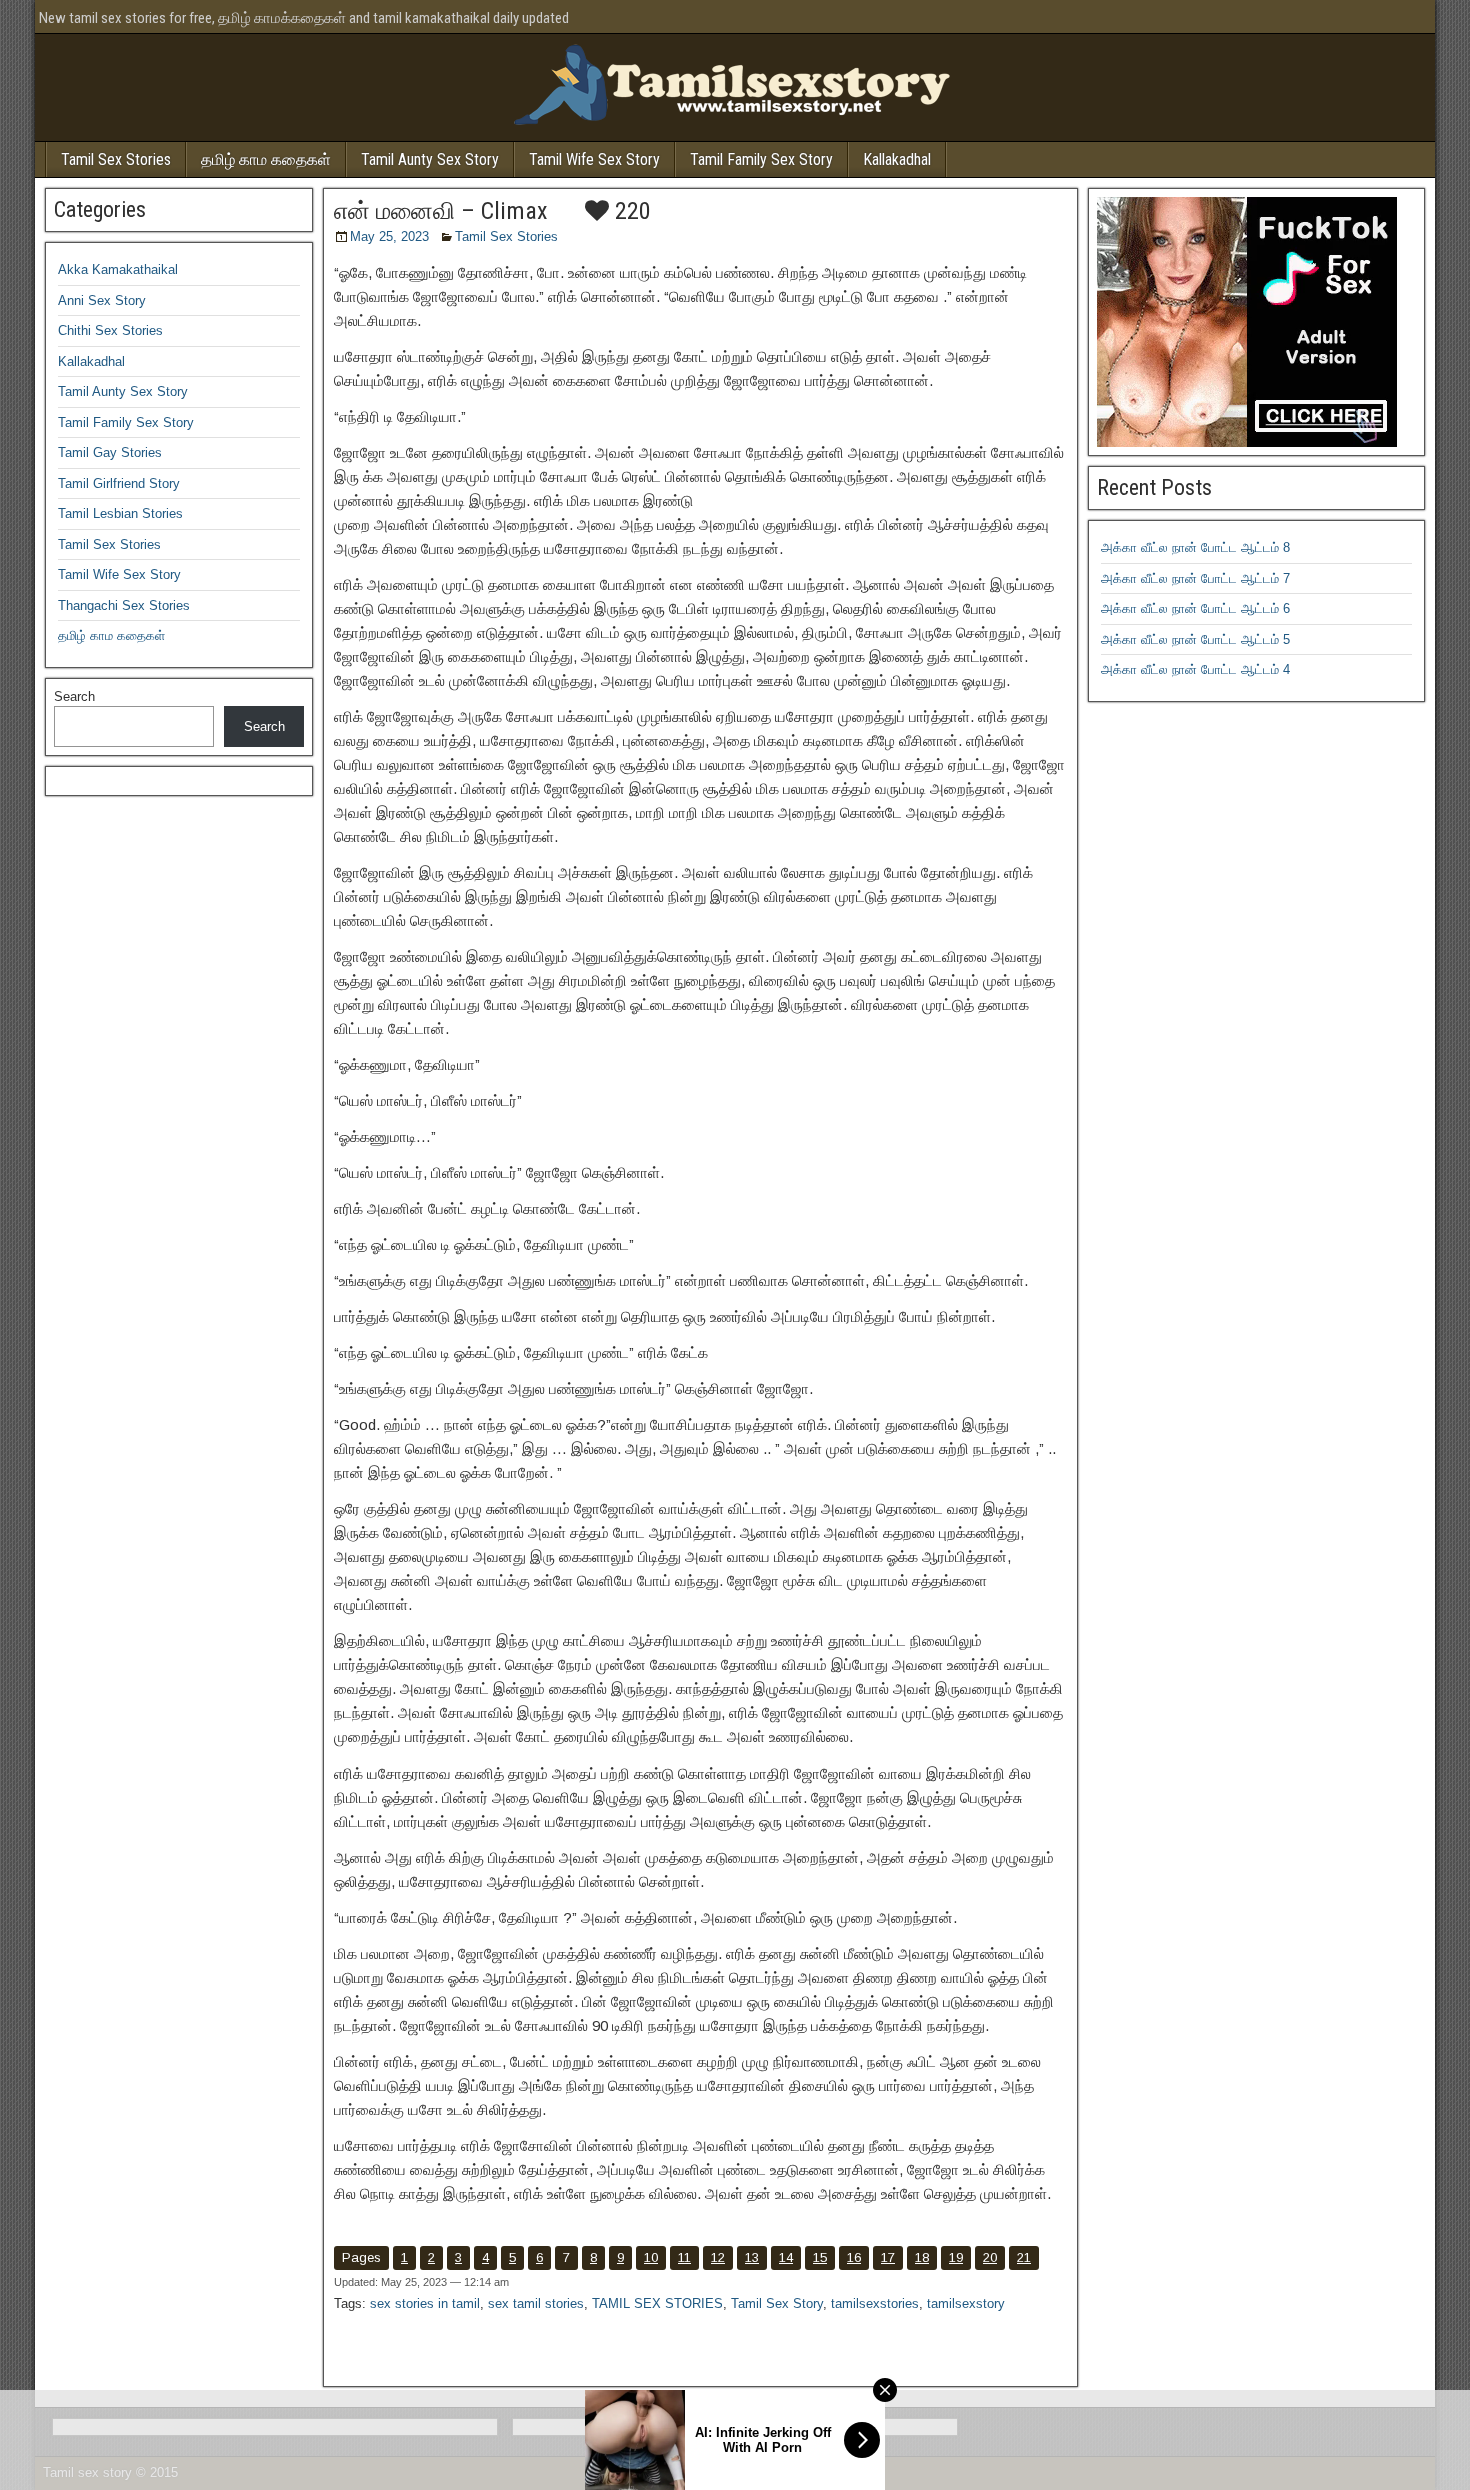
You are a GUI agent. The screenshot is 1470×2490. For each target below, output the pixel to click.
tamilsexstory (966, 2303)
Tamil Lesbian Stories (120, 513)
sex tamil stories (536, 2303)
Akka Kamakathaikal (118, 269)
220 (630, 211)
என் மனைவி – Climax (441, 211)
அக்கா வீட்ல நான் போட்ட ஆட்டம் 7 (1195, 578)
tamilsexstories (875, 2303)
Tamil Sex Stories (116, 159)
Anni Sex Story (102, 300)
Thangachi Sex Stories (124, 605)
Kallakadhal (897, 159)
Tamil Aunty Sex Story (430, 159)
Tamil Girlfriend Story (119, 483)
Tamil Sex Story (777, 2303)
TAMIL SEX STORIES (657, 2303)
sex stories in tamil (425, 2303)
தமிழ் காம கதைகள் (266, 159)
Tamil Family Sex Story (761, 159)
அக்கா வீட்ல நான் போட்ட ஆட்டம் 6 (1195, 608)
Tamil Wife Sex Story (594, 159)
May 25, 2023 (389, 236)
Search (74, 696)
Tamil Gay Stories (110, 452)
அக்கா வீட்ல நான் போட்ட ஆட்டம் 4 (1195, 669)
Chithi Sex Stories (110, 330)
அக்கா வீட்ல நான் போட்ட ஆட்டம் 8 (1195, 547)
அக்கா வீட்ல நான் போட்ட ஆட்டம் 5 (1195, 639)
